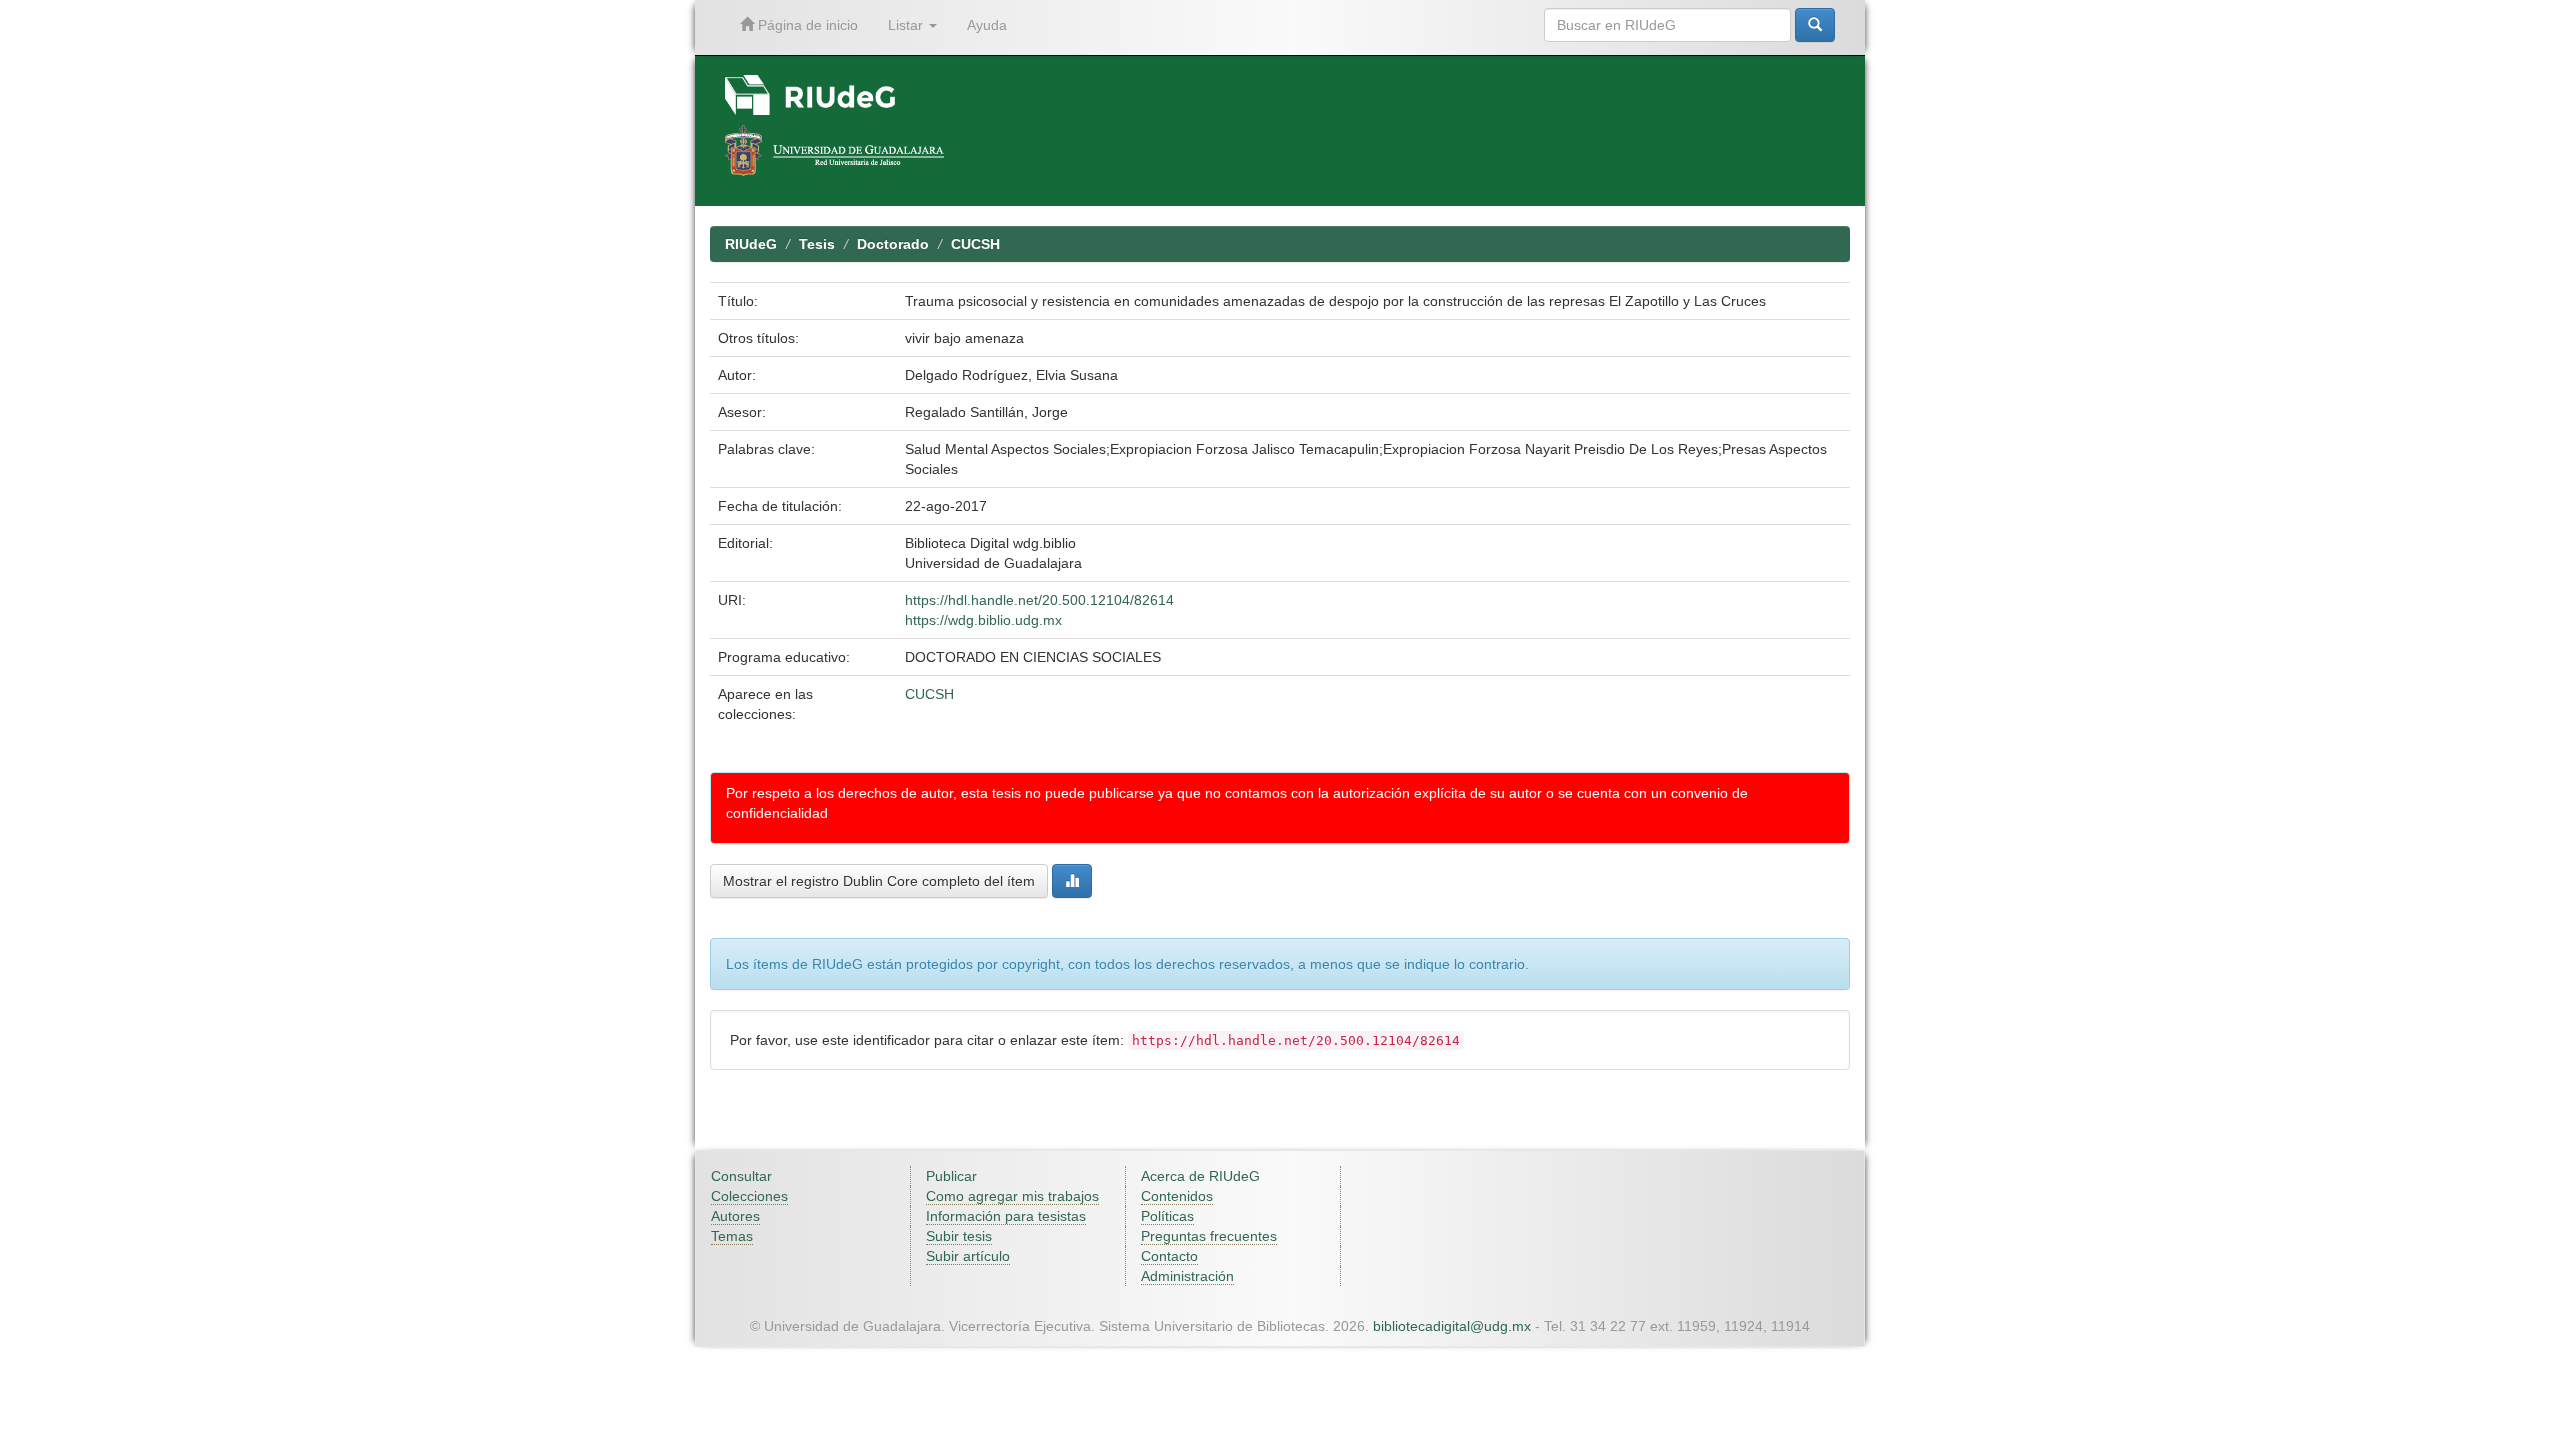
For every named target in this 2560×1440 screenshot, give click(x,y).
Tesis (817, 244)
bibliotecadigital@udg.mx (1452, 1326)
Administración (1187, 1276)
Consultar (741, 1176)
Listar (907, 25)
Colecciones (749, 1196)
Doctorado (893, 244)
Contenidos (1177, 1196)
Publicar (951, 1176)
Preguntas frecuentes (1209, 1236)
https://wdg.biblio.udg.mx (983, 620)
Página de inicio (806, 25)
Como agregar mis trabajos (1012, 1196)
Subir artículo (968, 1256)
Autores (735, 1216)
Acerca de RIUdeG (1200, 1176)
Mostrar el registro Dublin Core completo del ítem (879, 881)
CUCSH (975, 244)
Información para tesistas (1006, 1216)
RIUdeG (751, 244)
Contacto (1169, 1256)
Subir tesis (959, 1236)
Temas (732, 1236)
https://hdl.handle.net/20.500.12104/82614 (1039, 600)
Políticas (1167, 1216)
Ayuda (987, 25)
